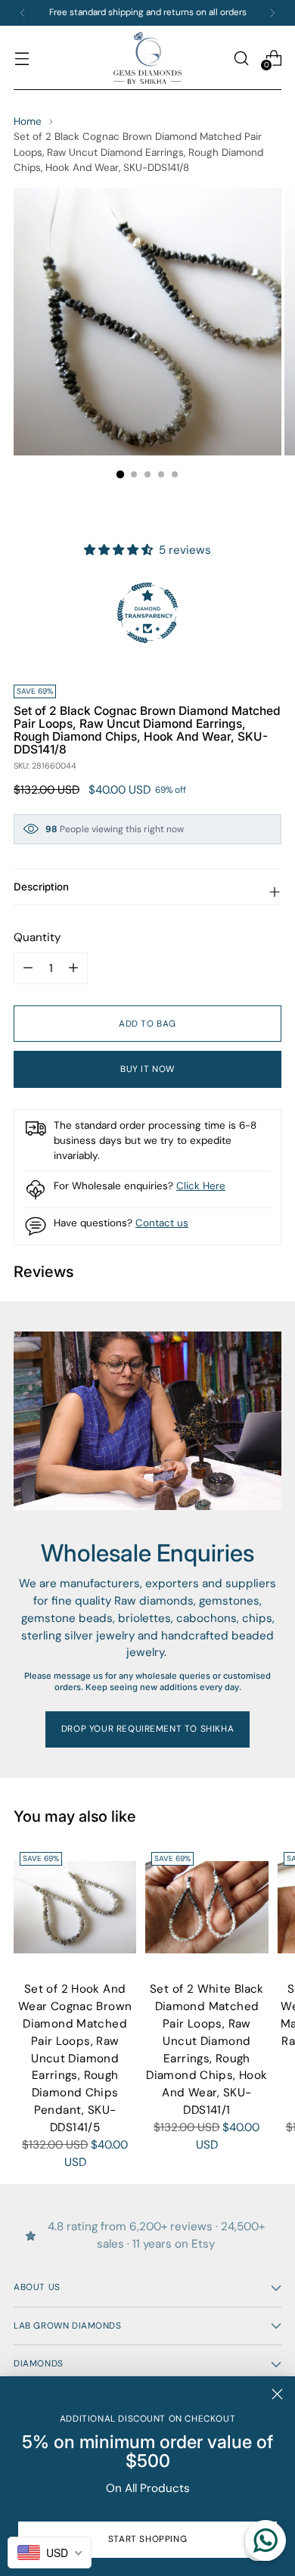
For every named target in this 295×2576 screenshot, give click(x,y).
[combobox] (50, 2553)
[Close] (277, 2394)
